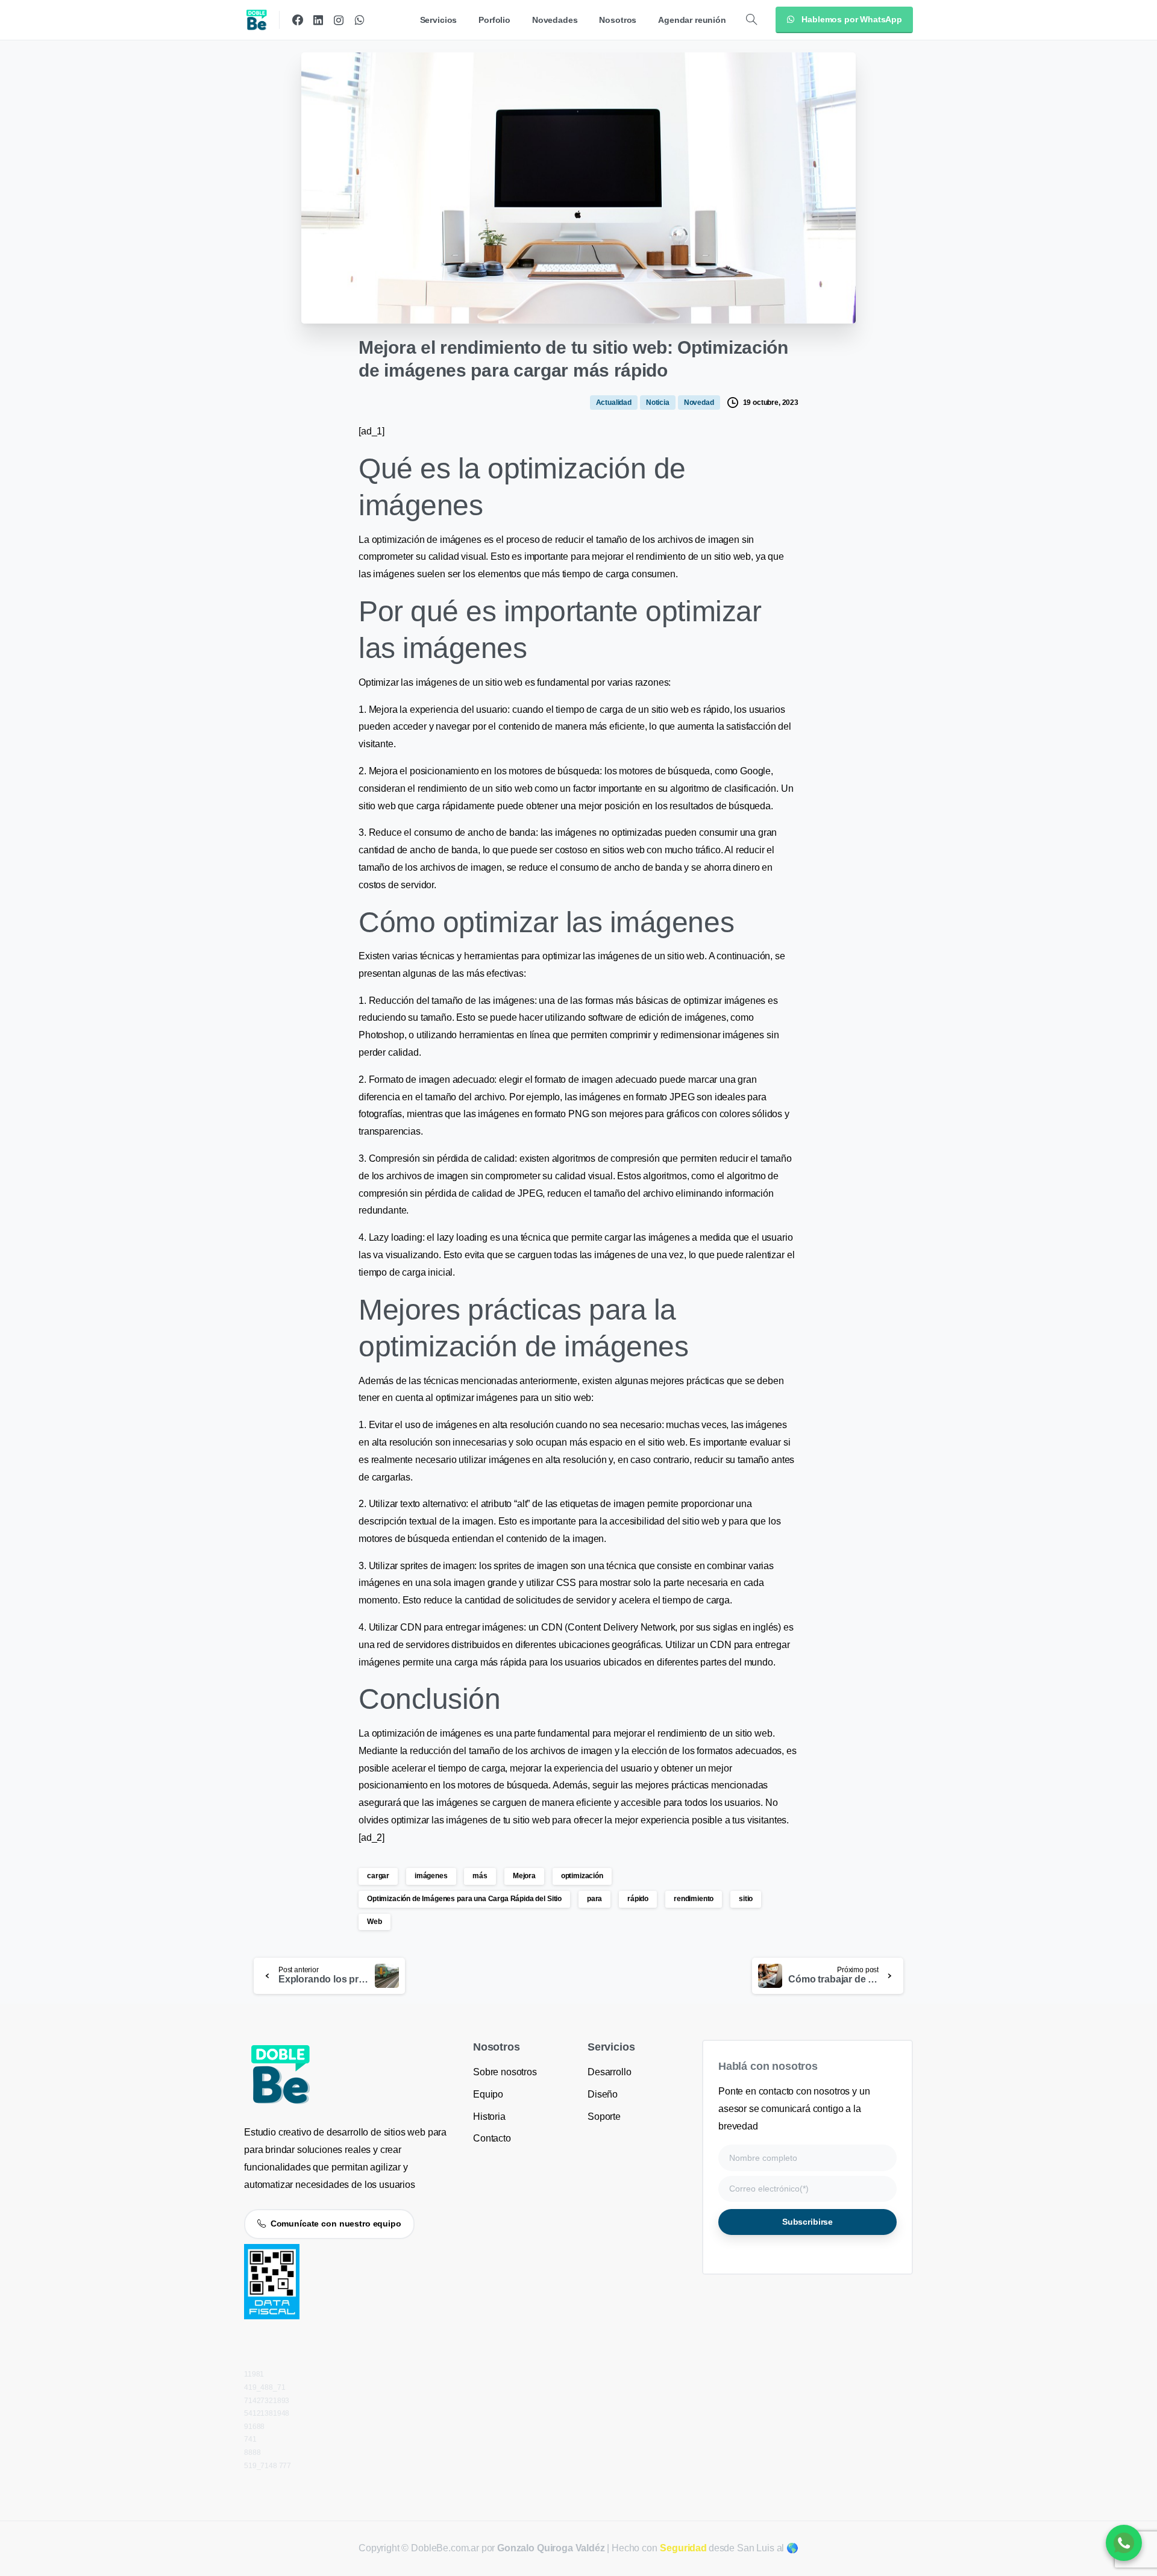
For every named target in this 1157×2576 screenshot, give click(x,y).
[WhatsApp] (359, 20)
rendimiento (694, 1899)
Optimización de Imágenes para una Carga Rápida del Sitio (464, 1899)
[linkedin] (318, 20)
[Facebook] (298, 20)
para (594, 1899)
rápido (638, 1899)
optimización (582, 1876)
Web (375, 1922)
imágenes (431, 1876)
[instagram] (339, 20)
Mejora (524, 1876)
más (480, 1876)
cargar (378, 1876)
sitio (746, 1899)
